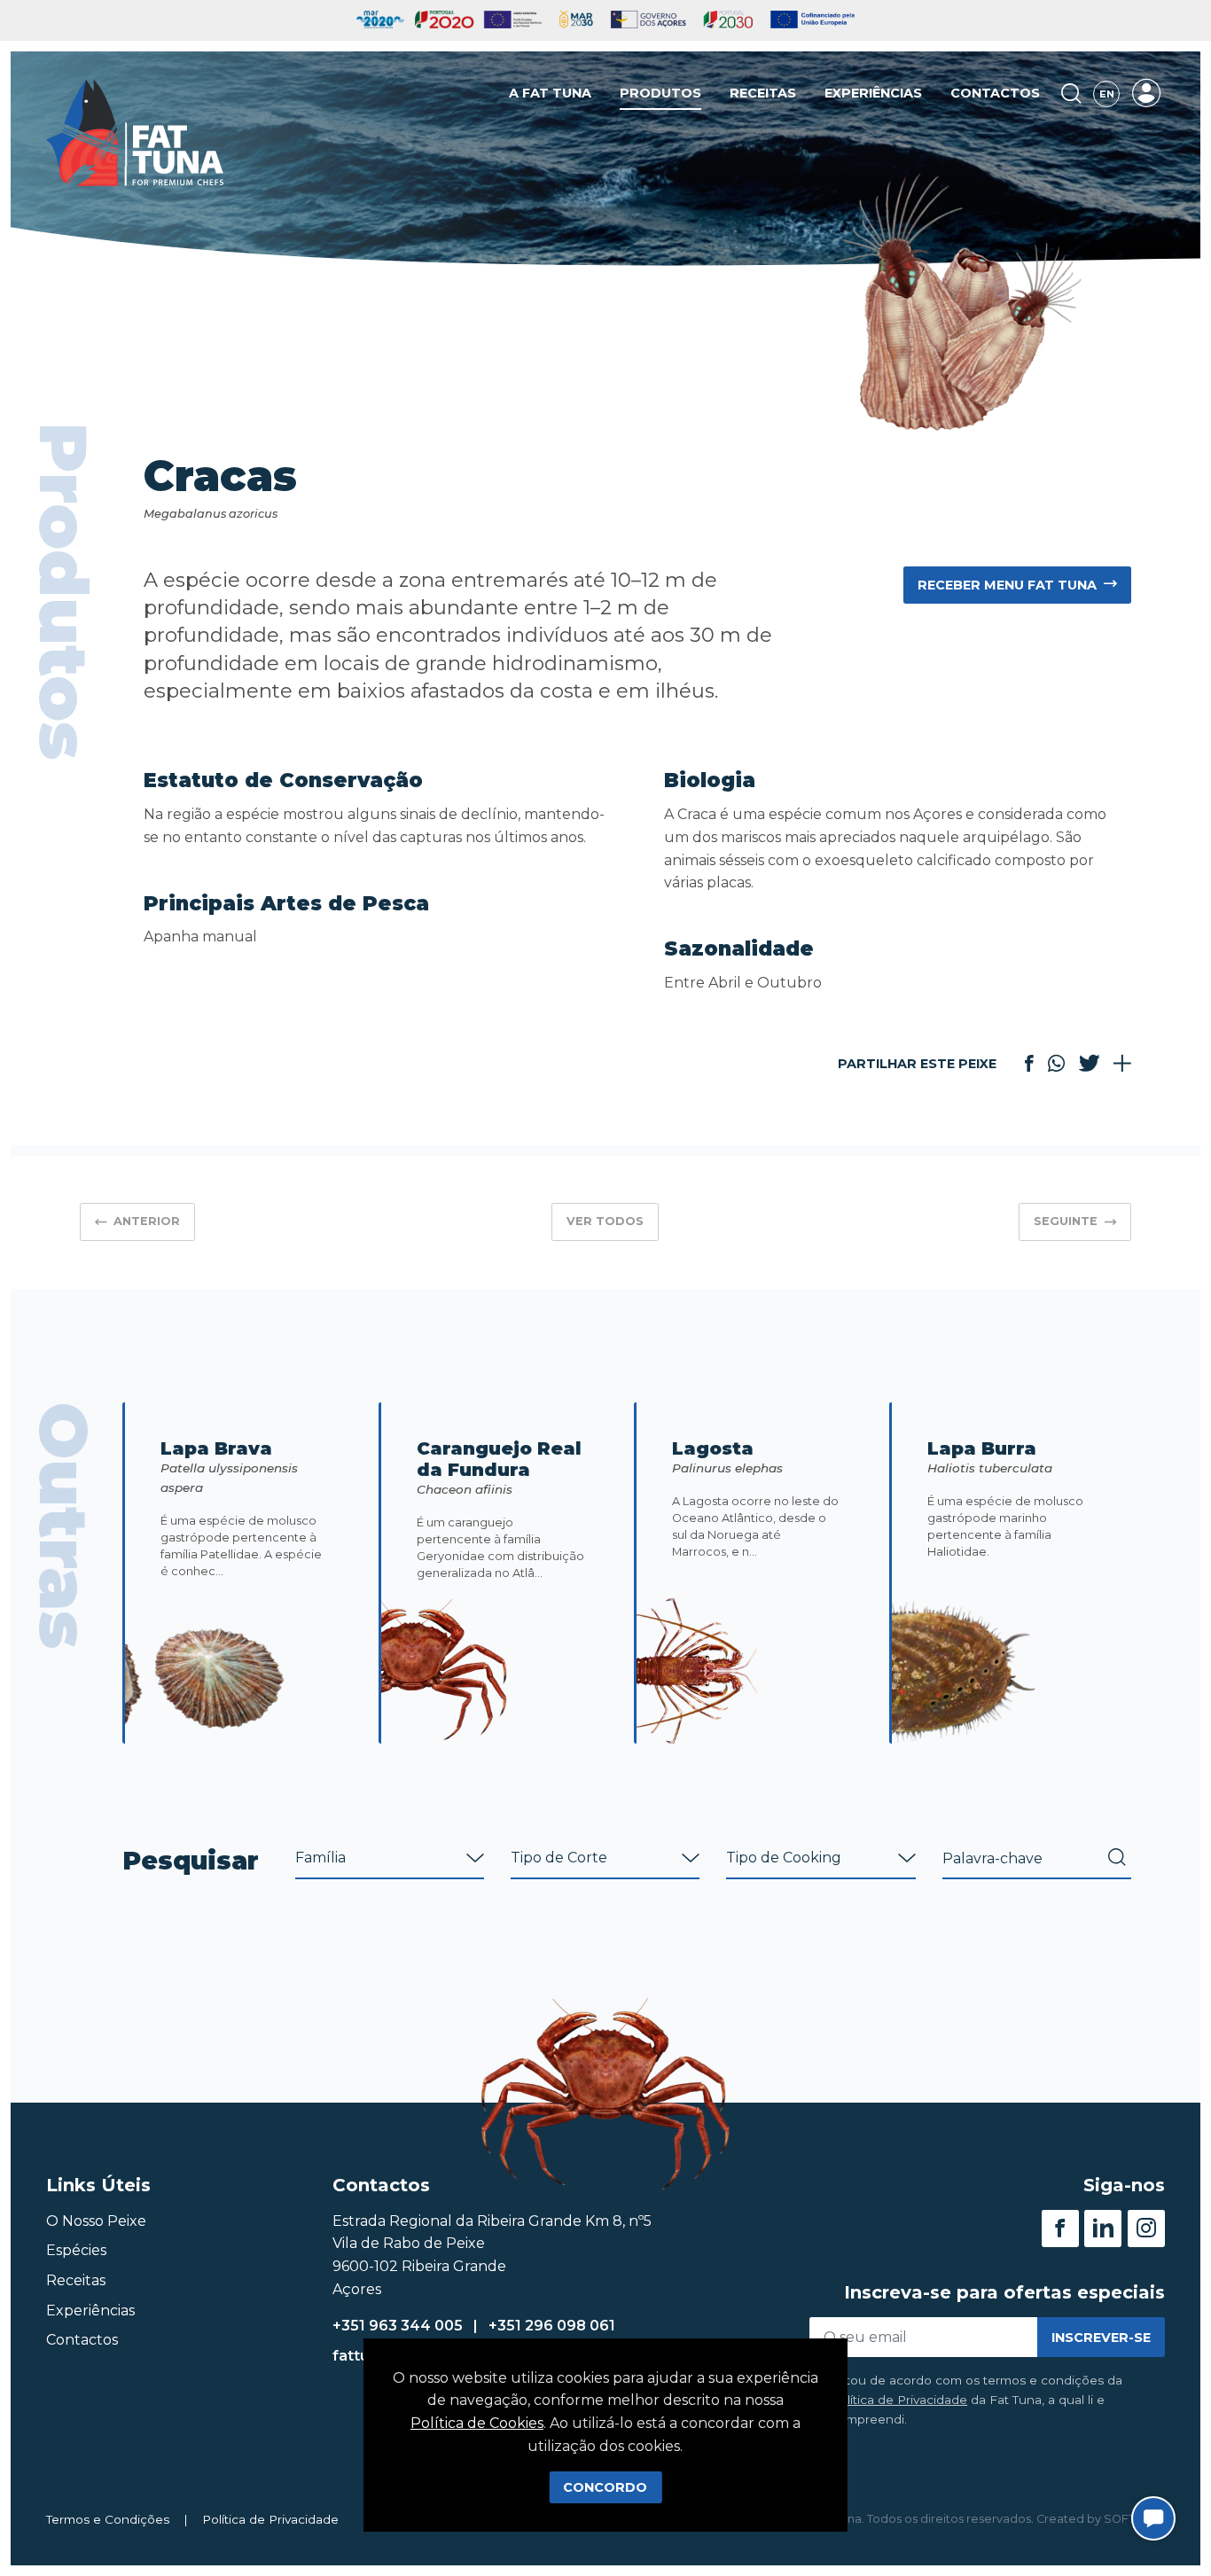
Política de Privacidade (899, 2400)
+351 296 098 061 (552, 2326)
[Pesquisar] (1071, 94)
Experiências (873, 93)
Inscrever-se (1101, 2338)
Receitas (763, 93)
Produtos (660, 93)
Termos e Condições (108, 2519)
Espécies (76, 2250)
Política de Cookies (477, 2423)
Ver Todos (605, 1221)
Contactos (995, 93)
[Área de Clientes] (1146, 93)
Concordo (605, 2487)
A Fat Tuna (550, 93)
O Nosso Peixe (96, 2221)
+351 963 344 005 (398, 2326)
